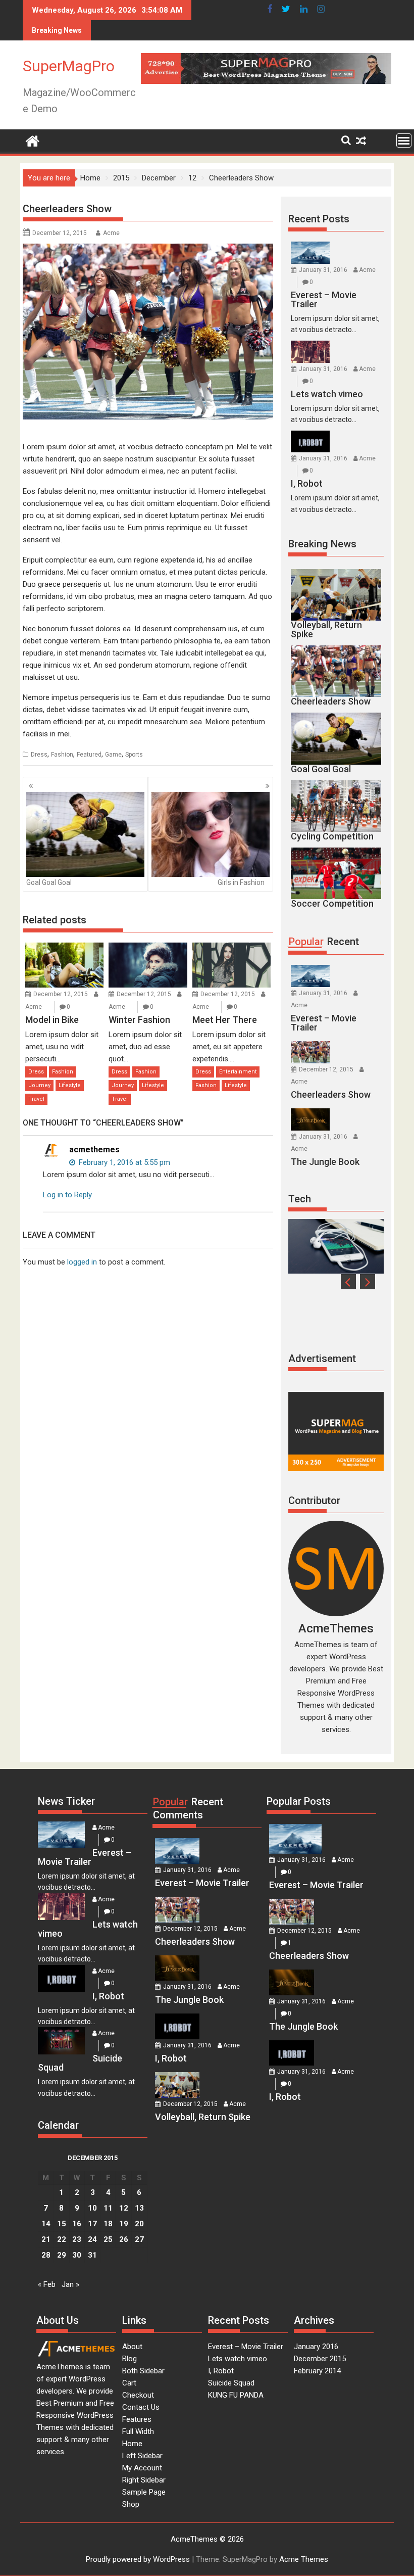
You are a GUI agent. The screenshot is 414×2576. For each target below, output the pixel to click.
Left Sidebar (142, 2456)
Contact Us (141, 2407)
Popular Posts (299, 1801)
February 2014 (317, 2371)
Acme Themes (304, 2559)
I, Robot (221, 2371)
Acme (111, 233)
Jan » (70, 2284)
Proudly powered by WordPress (138, 2559)
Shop (131, 2504)
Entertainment (238, 1072)
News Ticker (66, 1801)
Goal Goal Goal (49, 882)
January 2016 (316, 2347)
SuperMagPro (69, 66)
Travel (36, 1099)
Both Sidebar (143, 2371)
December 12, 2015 (61, 994)
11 (108, 2208)
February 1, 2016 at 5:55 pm (123, 1162)
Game (113, 755)
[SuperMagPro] (33, 140)
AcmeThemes (336, 1628)
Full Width (138, 2431)
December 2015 (320, 2359)
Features (137, 2419)
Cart (129, 2383)
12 (124, 2208)
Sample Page (144, 2492)
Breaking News (322, 544)
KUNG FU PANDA (236, 2395)
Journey (39, 1085)
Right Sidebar (144, 2480)
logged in (82, 1262)
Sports (134, 755)
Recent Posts (319, 219)
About (132, 2347)
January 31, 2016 (323, 270)
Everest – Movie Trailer (246, 2347)
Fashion (62, 755)
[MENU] (404, 140)
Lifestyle (70, 1085)
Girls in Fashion (241, 882)
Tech (300, 1199)
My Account (142, 2468)
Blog (130, 2359)
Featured (89, 755)
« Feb (47, 2284)
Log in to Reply (67, 1195)
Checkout (138, 2395)
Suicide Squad (231, 2383)
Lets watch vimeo (238, 2359)
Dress (39, 755)
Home (132, 2444)
